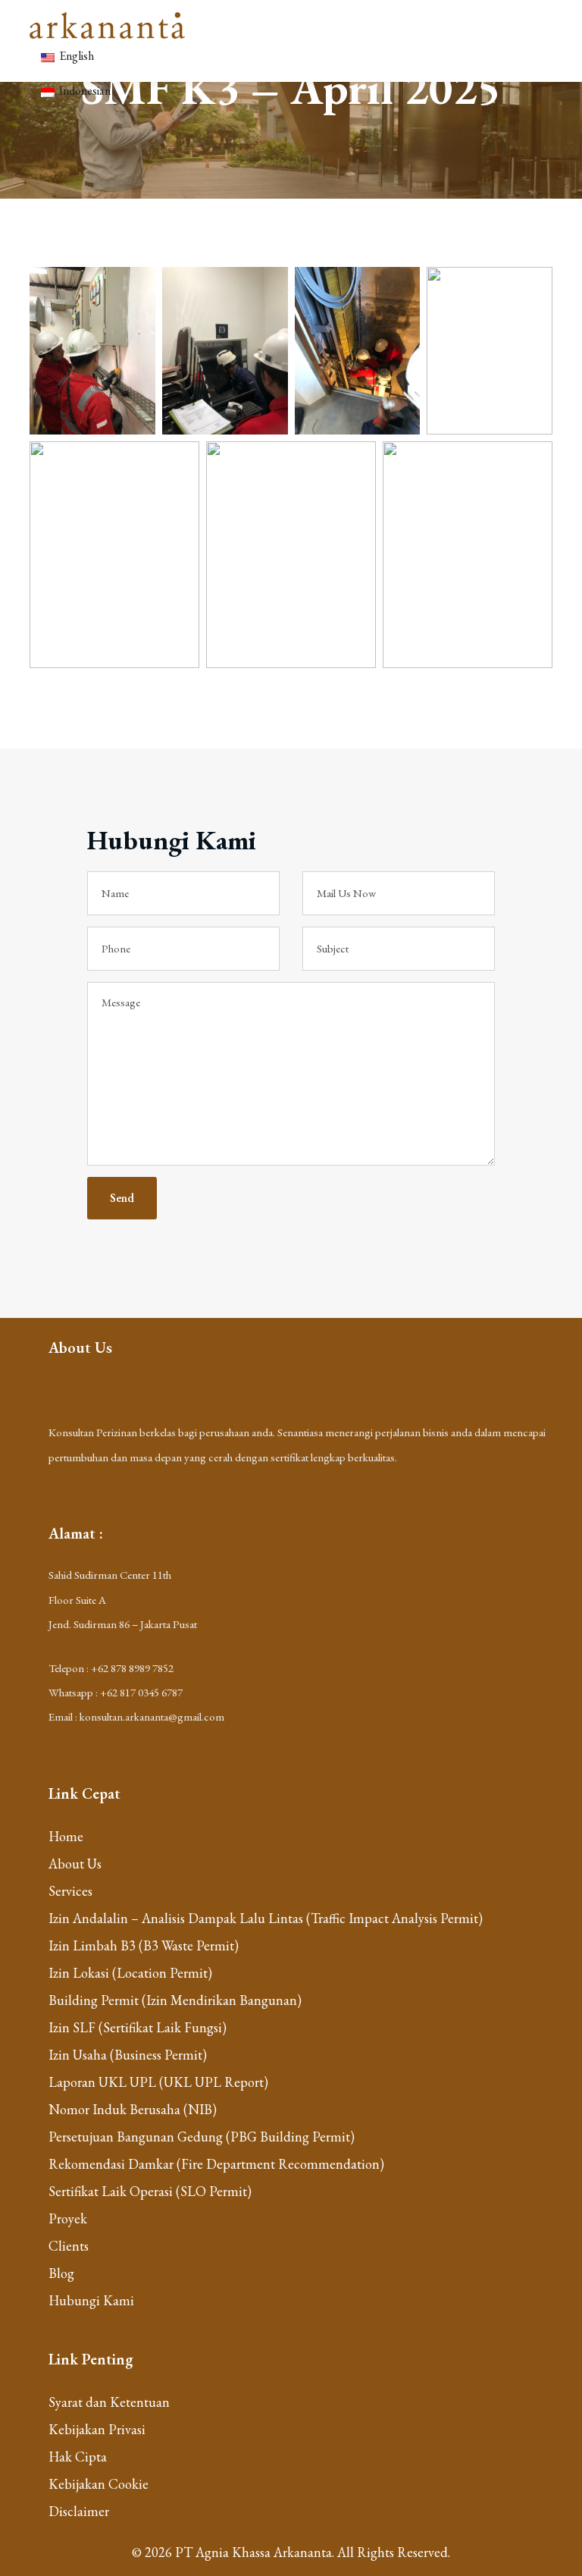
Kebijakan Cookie (99, 2484)
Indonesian (84, 91)
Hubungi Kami (91, 2300)
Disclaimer (79, 2511)
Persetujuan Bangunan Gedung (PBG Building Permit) (202, 2137)
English (75, 56)
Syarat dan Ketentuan (109, 2402)
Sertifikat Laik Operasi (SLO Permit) (150, 2191)
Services (70, 1891)
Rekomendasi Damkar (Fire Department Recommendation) (216, 2164)
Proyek (68, 2218)
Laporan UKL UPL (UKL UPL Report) (158, 2082)
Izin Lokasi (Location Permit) (130, 1973)
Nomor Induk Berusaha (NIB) (133, 2109)
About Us (75, 1864)
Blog (61, 2273)
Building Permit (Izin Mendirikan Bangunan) (175, 2000)
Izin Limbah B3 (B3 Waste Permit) (144, 1945)
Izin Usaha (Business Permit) (128, 2055)
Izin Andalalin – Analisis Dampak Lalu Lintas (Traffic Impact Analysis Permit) (266, 1918)
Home (66, 1836)
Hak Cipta (78, 2457)
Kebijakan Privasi (97, 2429)
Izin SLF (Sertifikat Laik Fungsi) (138, 2027)
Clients (69, 2246)
